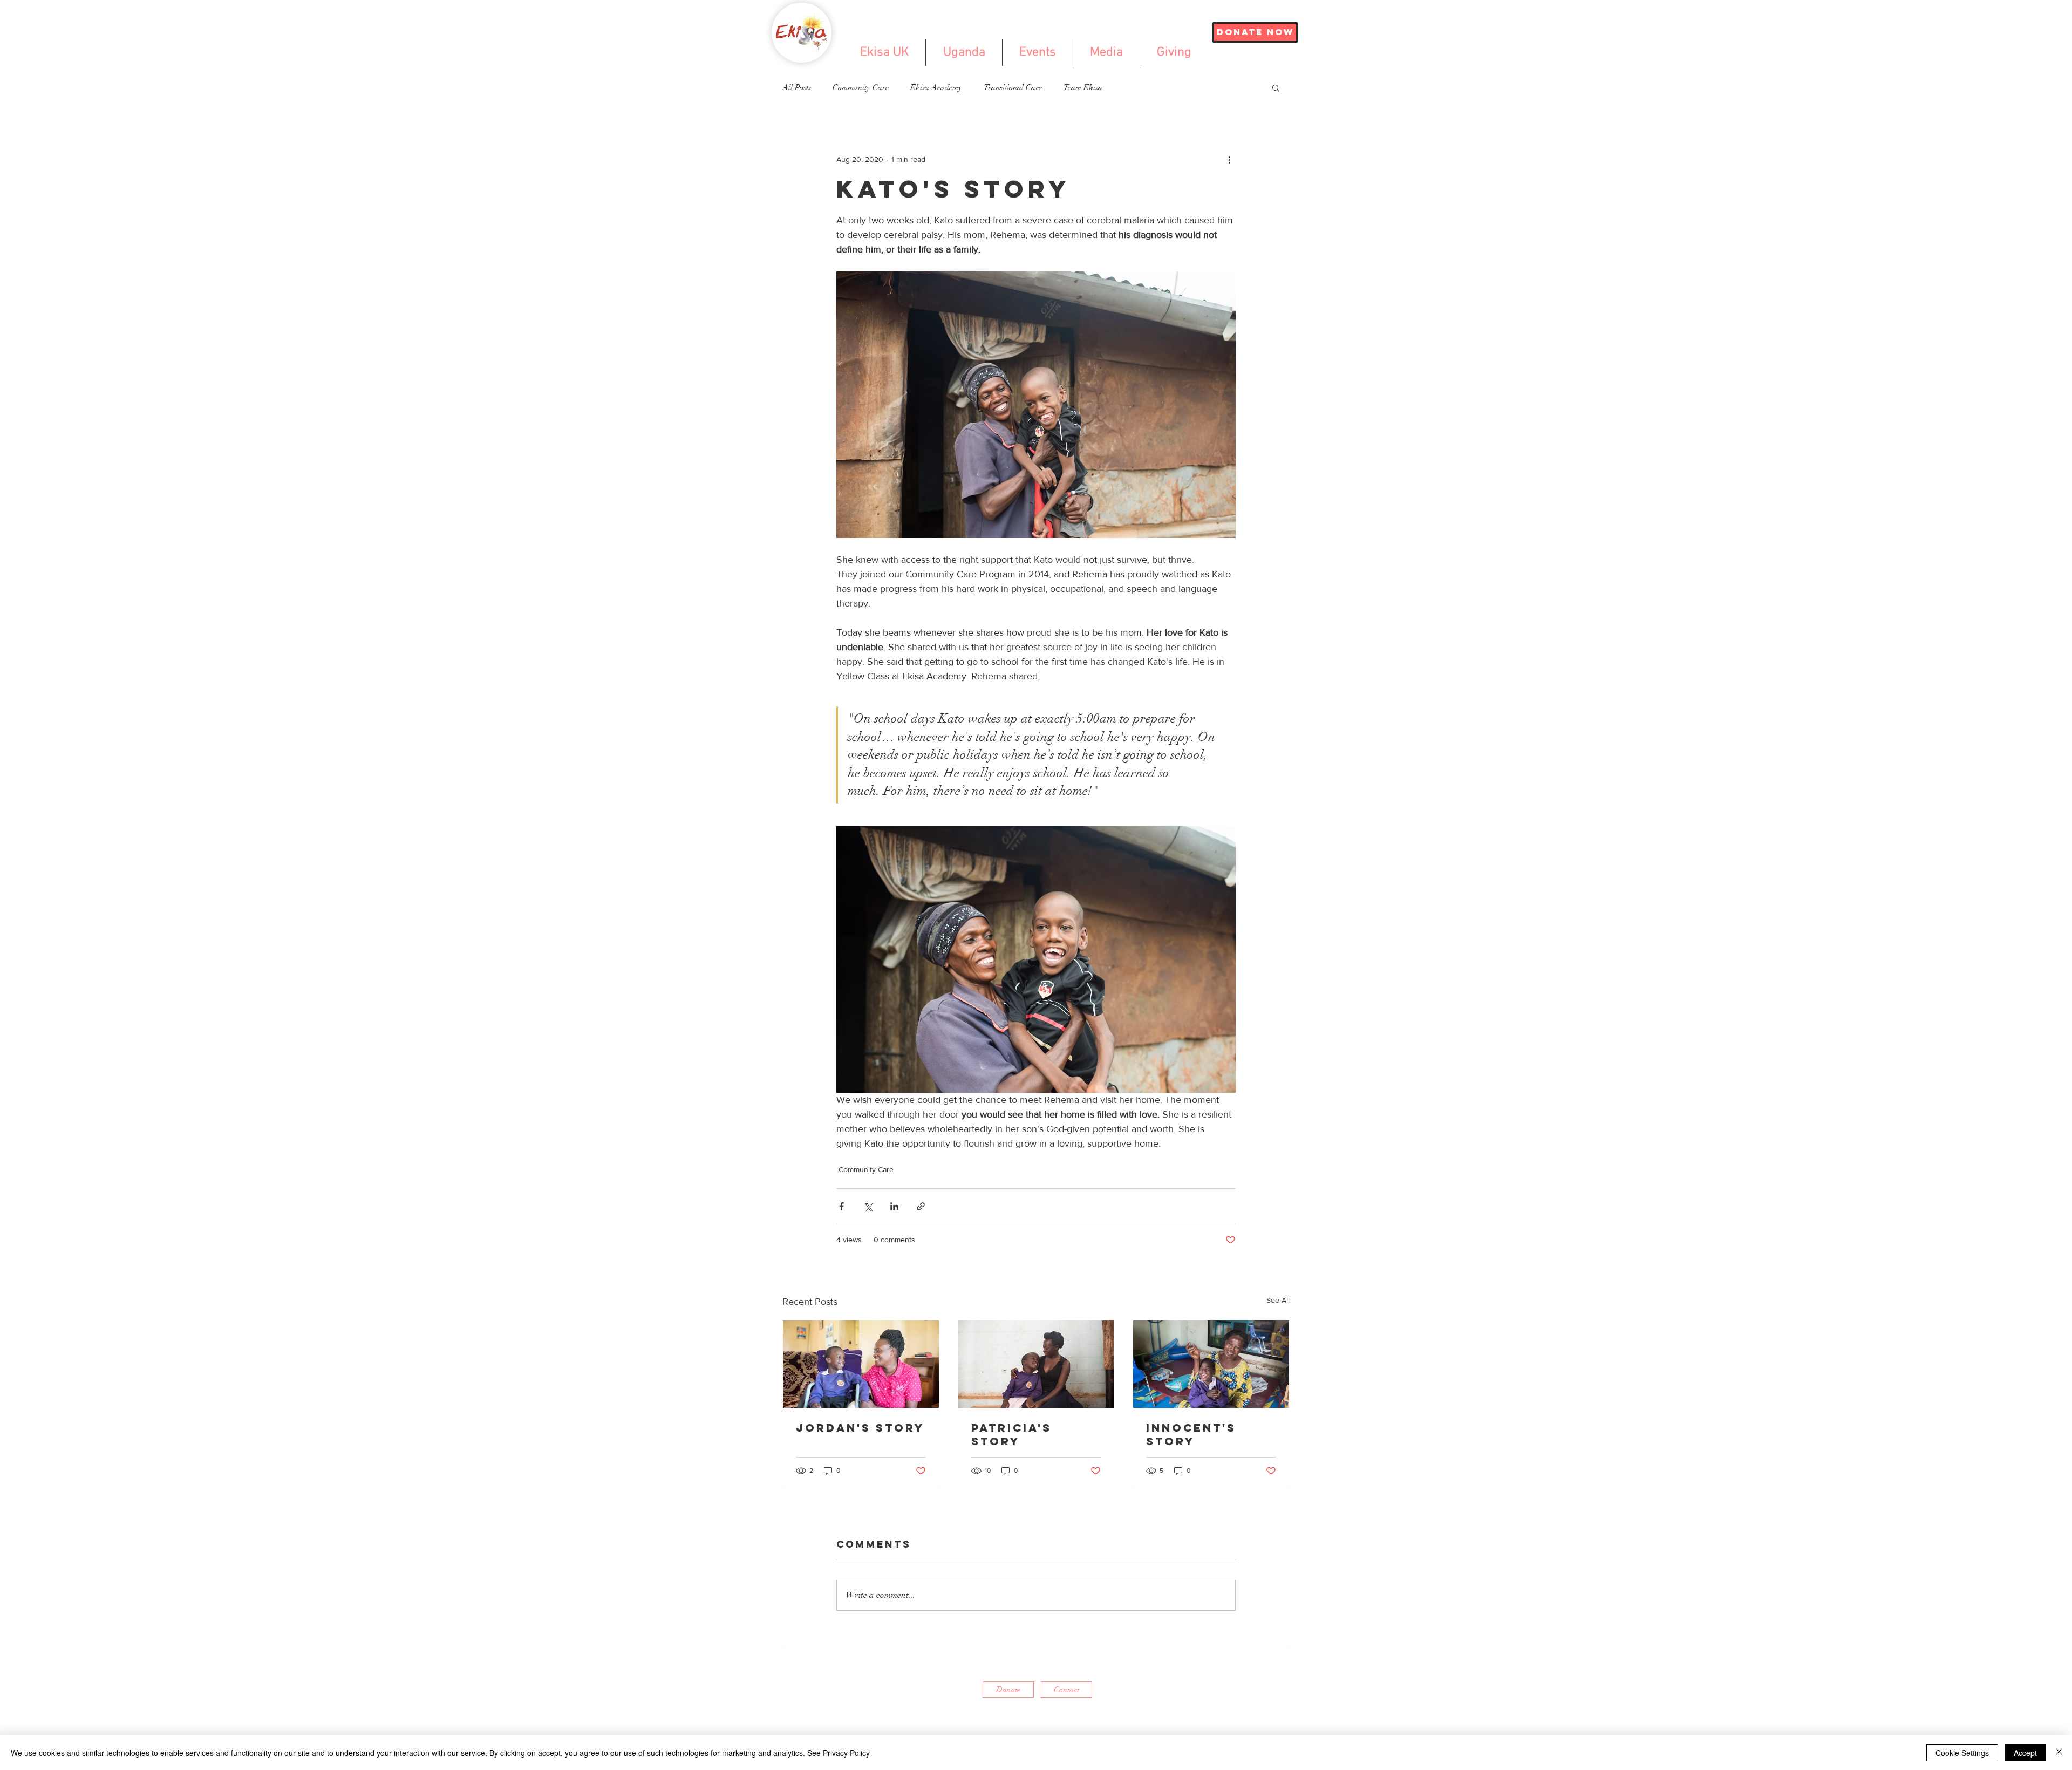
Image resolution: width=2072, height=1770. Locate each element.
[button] (1276, 87)
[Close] (2059, 1753)
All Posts (797, 87)
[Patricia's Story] (1036, 1364)
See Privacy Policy (839, 1753)
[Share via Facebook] (841, 1206)
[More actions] (1229, 159)
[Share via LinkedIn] (894, 1206)
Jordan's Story (860, 1428)
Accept (2025, 1753)
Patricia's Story (1011, 1434)
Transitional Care (1013, 87)
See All (1278, 1300)
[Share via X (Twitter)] (868, 1206)
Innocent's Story (1191, 1434)
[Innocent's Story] (1211, 1364)
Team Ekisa (1083, 87)
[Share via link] (921, 1206)
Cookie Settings (1962, 1753)
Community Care (861, 87)
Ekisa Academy (936, 87)
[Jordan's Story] (861, 1364)
